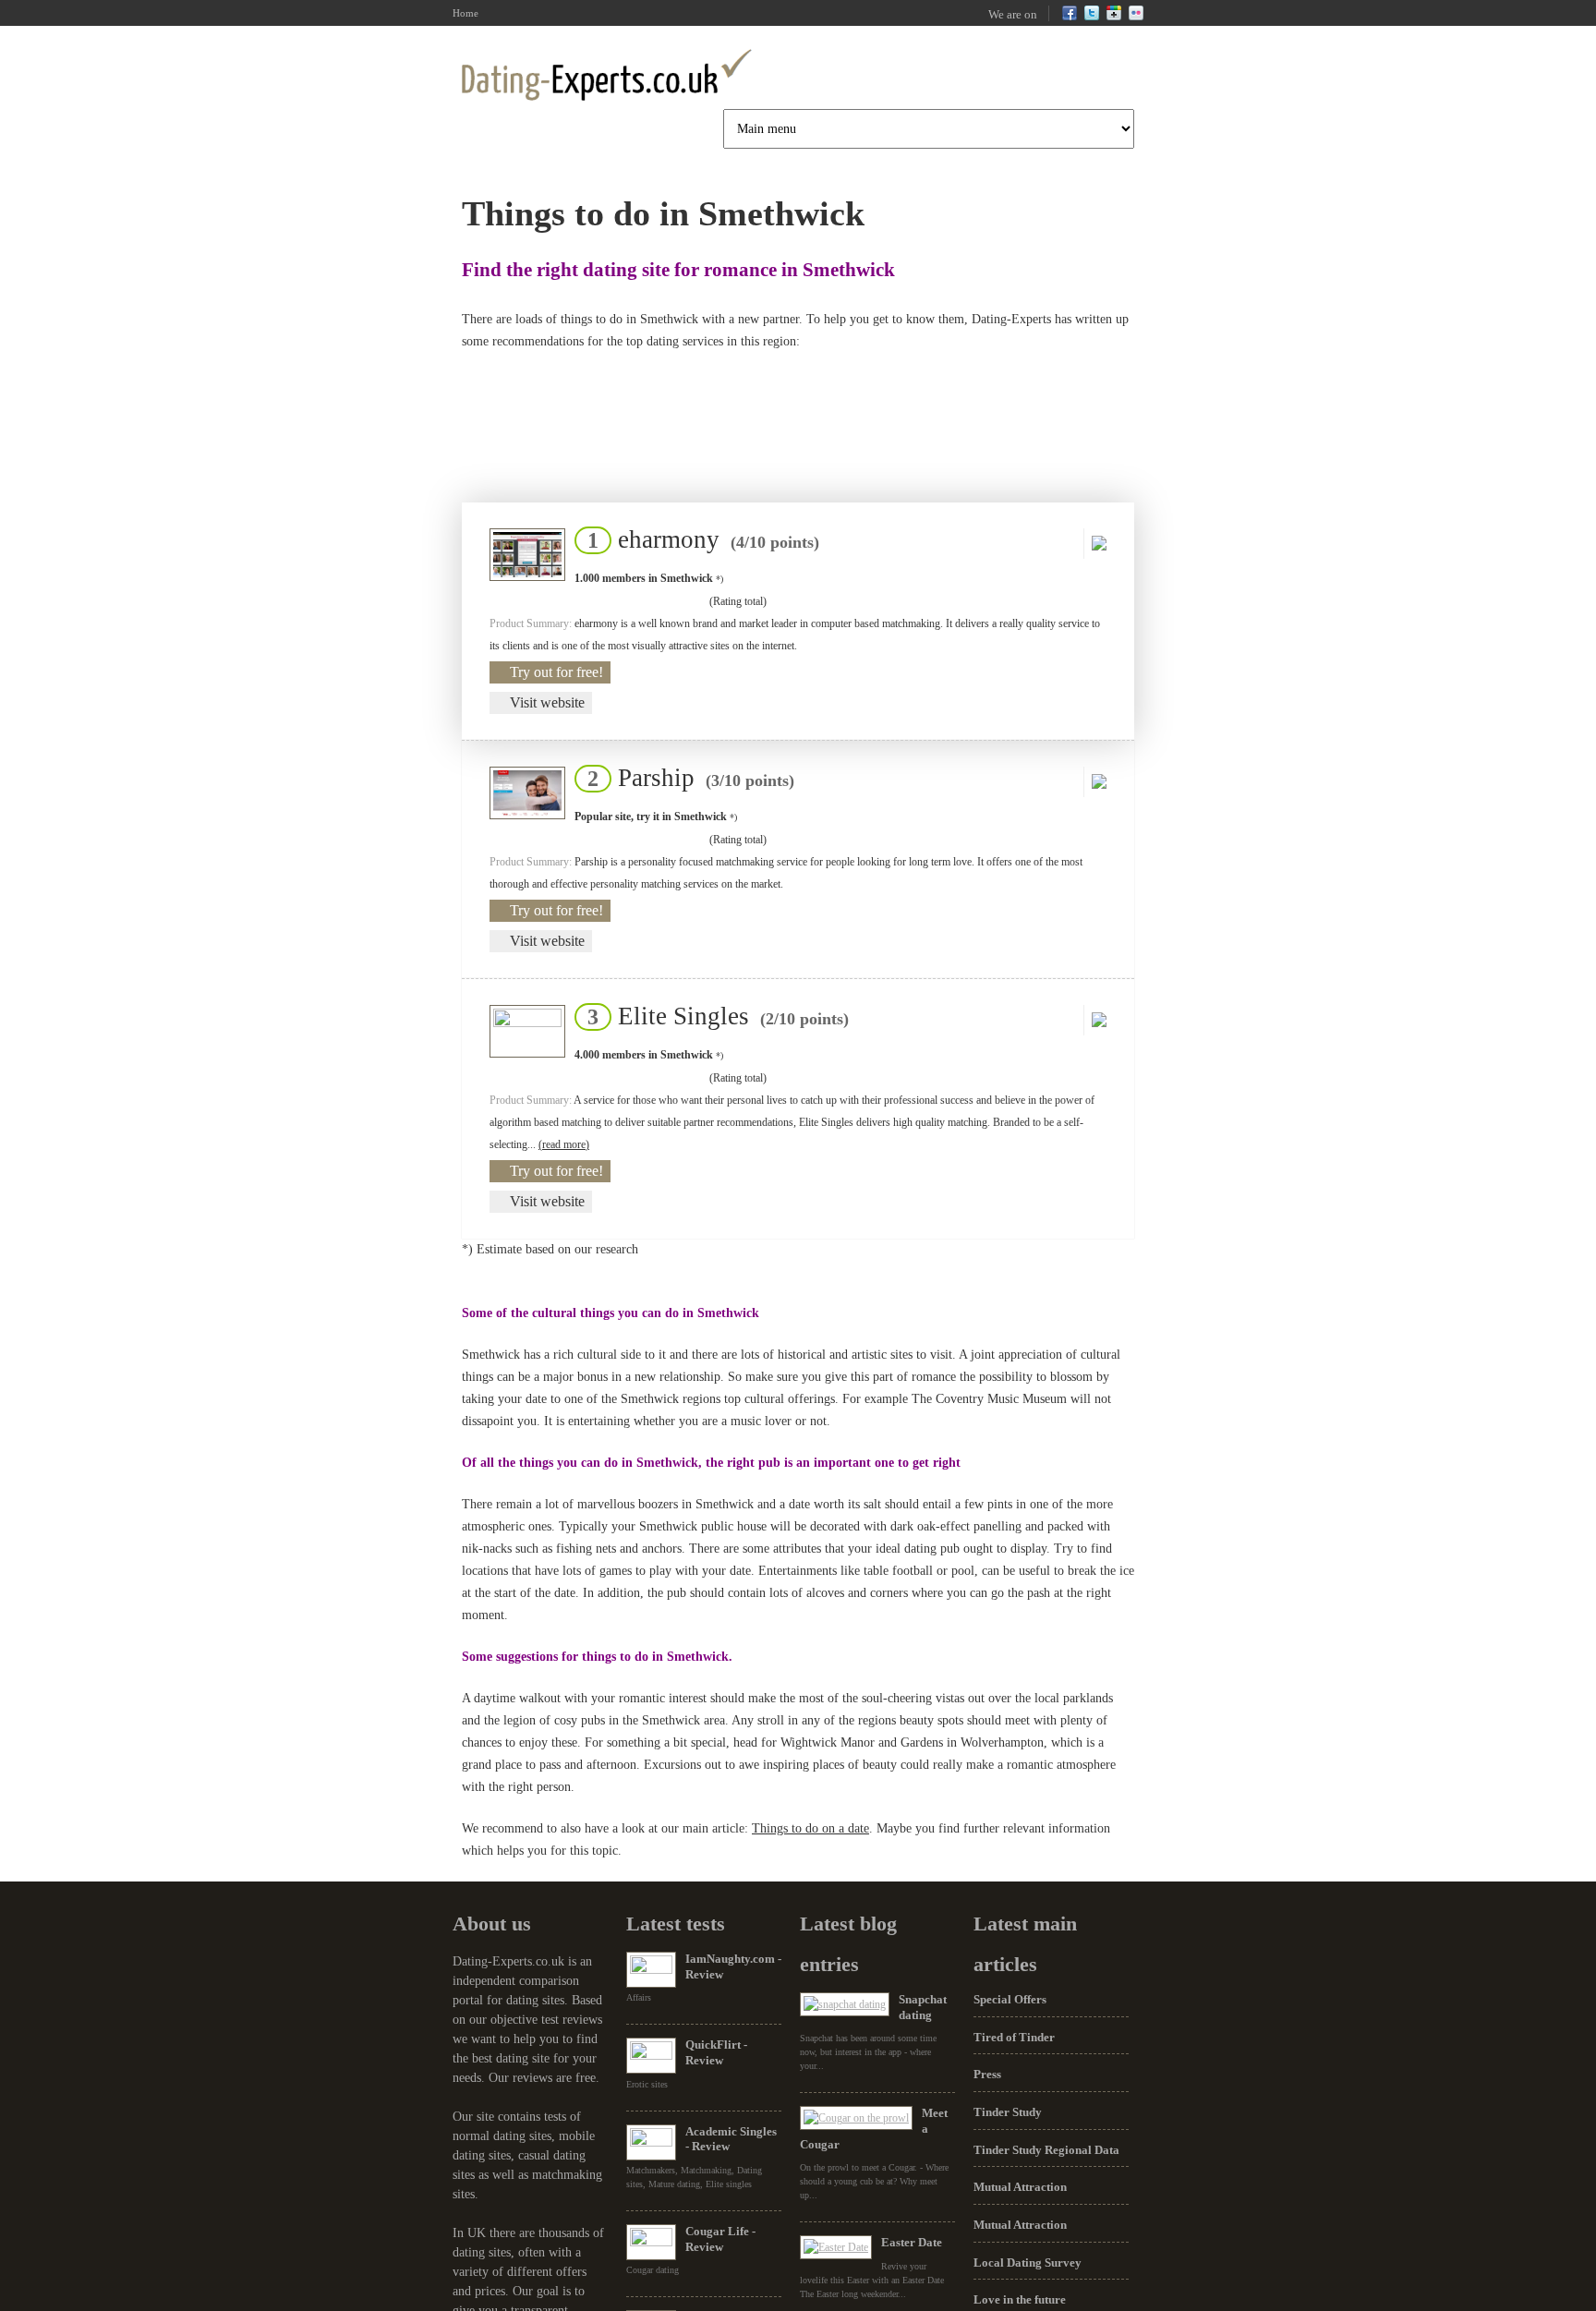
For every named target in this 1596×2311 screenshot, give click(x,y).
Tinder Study (1008, 2112)
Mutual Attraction (1020, 2187)
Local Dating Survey (1028, 2263)
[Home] (607, 75)
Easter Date (912, 2242)
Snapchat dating (923, 2007)
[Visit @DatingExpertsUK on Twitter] (1092, 17)
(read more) (564, 1144)
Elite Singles (713, 1016)
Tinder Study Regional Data (1046, 2150)
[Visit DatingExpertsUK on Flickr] (1136, 17)
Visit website (547, 702)
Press (987, 2074)
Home (465, 13)
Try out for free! (556, 672)
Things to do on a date (810, 1828)
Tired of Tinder (1014, 2037)
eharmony (698, 539)
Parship (685, 778)
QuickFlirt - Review (716, 2052)
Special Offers (1010, 1999)
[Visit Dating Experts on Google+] (1114, 17)
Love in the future (1020, 2299)
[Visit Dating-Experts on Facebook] (1070, 17)
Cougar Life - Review (720, 2239)
